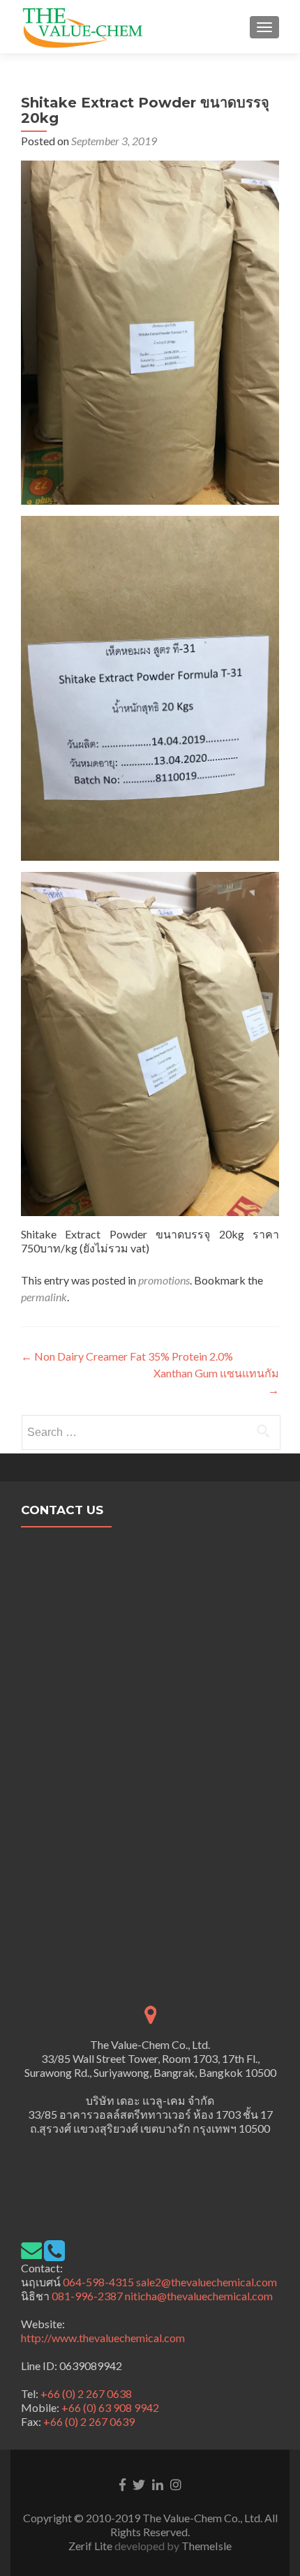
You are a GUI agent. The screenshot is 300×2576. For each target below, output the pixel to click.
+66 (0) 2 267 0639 (89, 2421)
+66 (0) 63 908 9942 (110, 2407)
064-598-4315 (98, 2282)
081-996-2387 (86, 2296)
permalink (44, 1297)
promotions (164, 1280)
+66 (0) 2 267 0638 (86, 2393)
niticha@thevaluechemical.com (199, 2296)
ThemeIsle (207, 2546)
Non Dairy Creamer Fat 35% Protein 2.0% (127, 1356)
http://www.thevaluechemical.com (103, 2338)
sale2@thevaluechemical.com (207, 2282)
